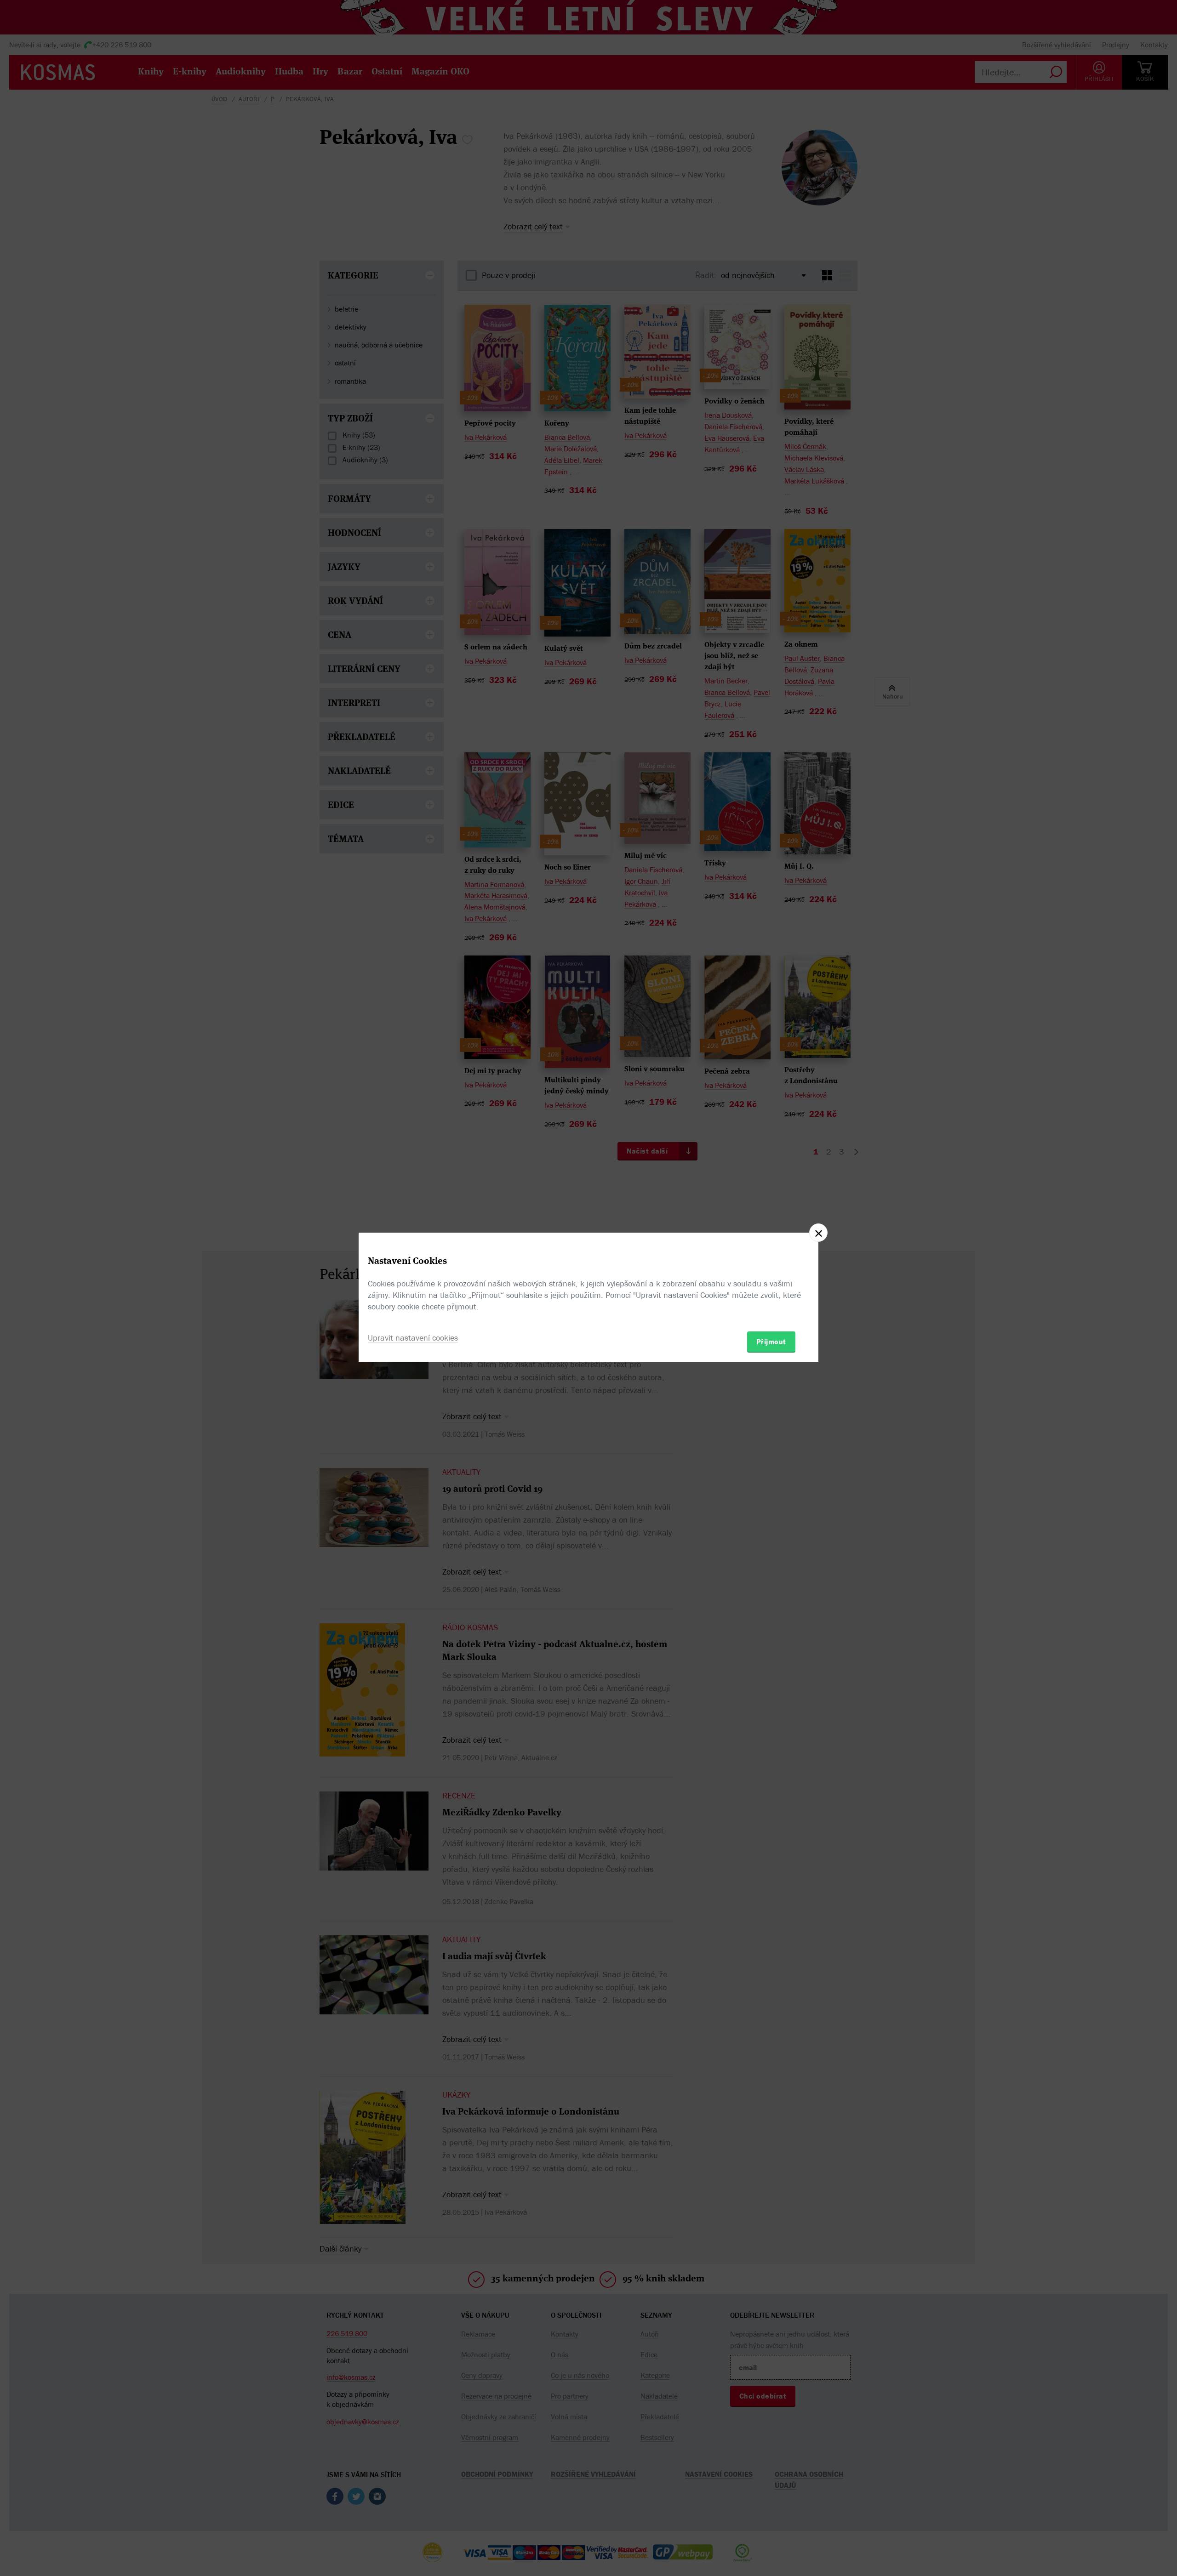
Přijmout (771, 1342)
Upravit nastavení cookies (413, 1338)
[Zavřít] (818, 1233)
